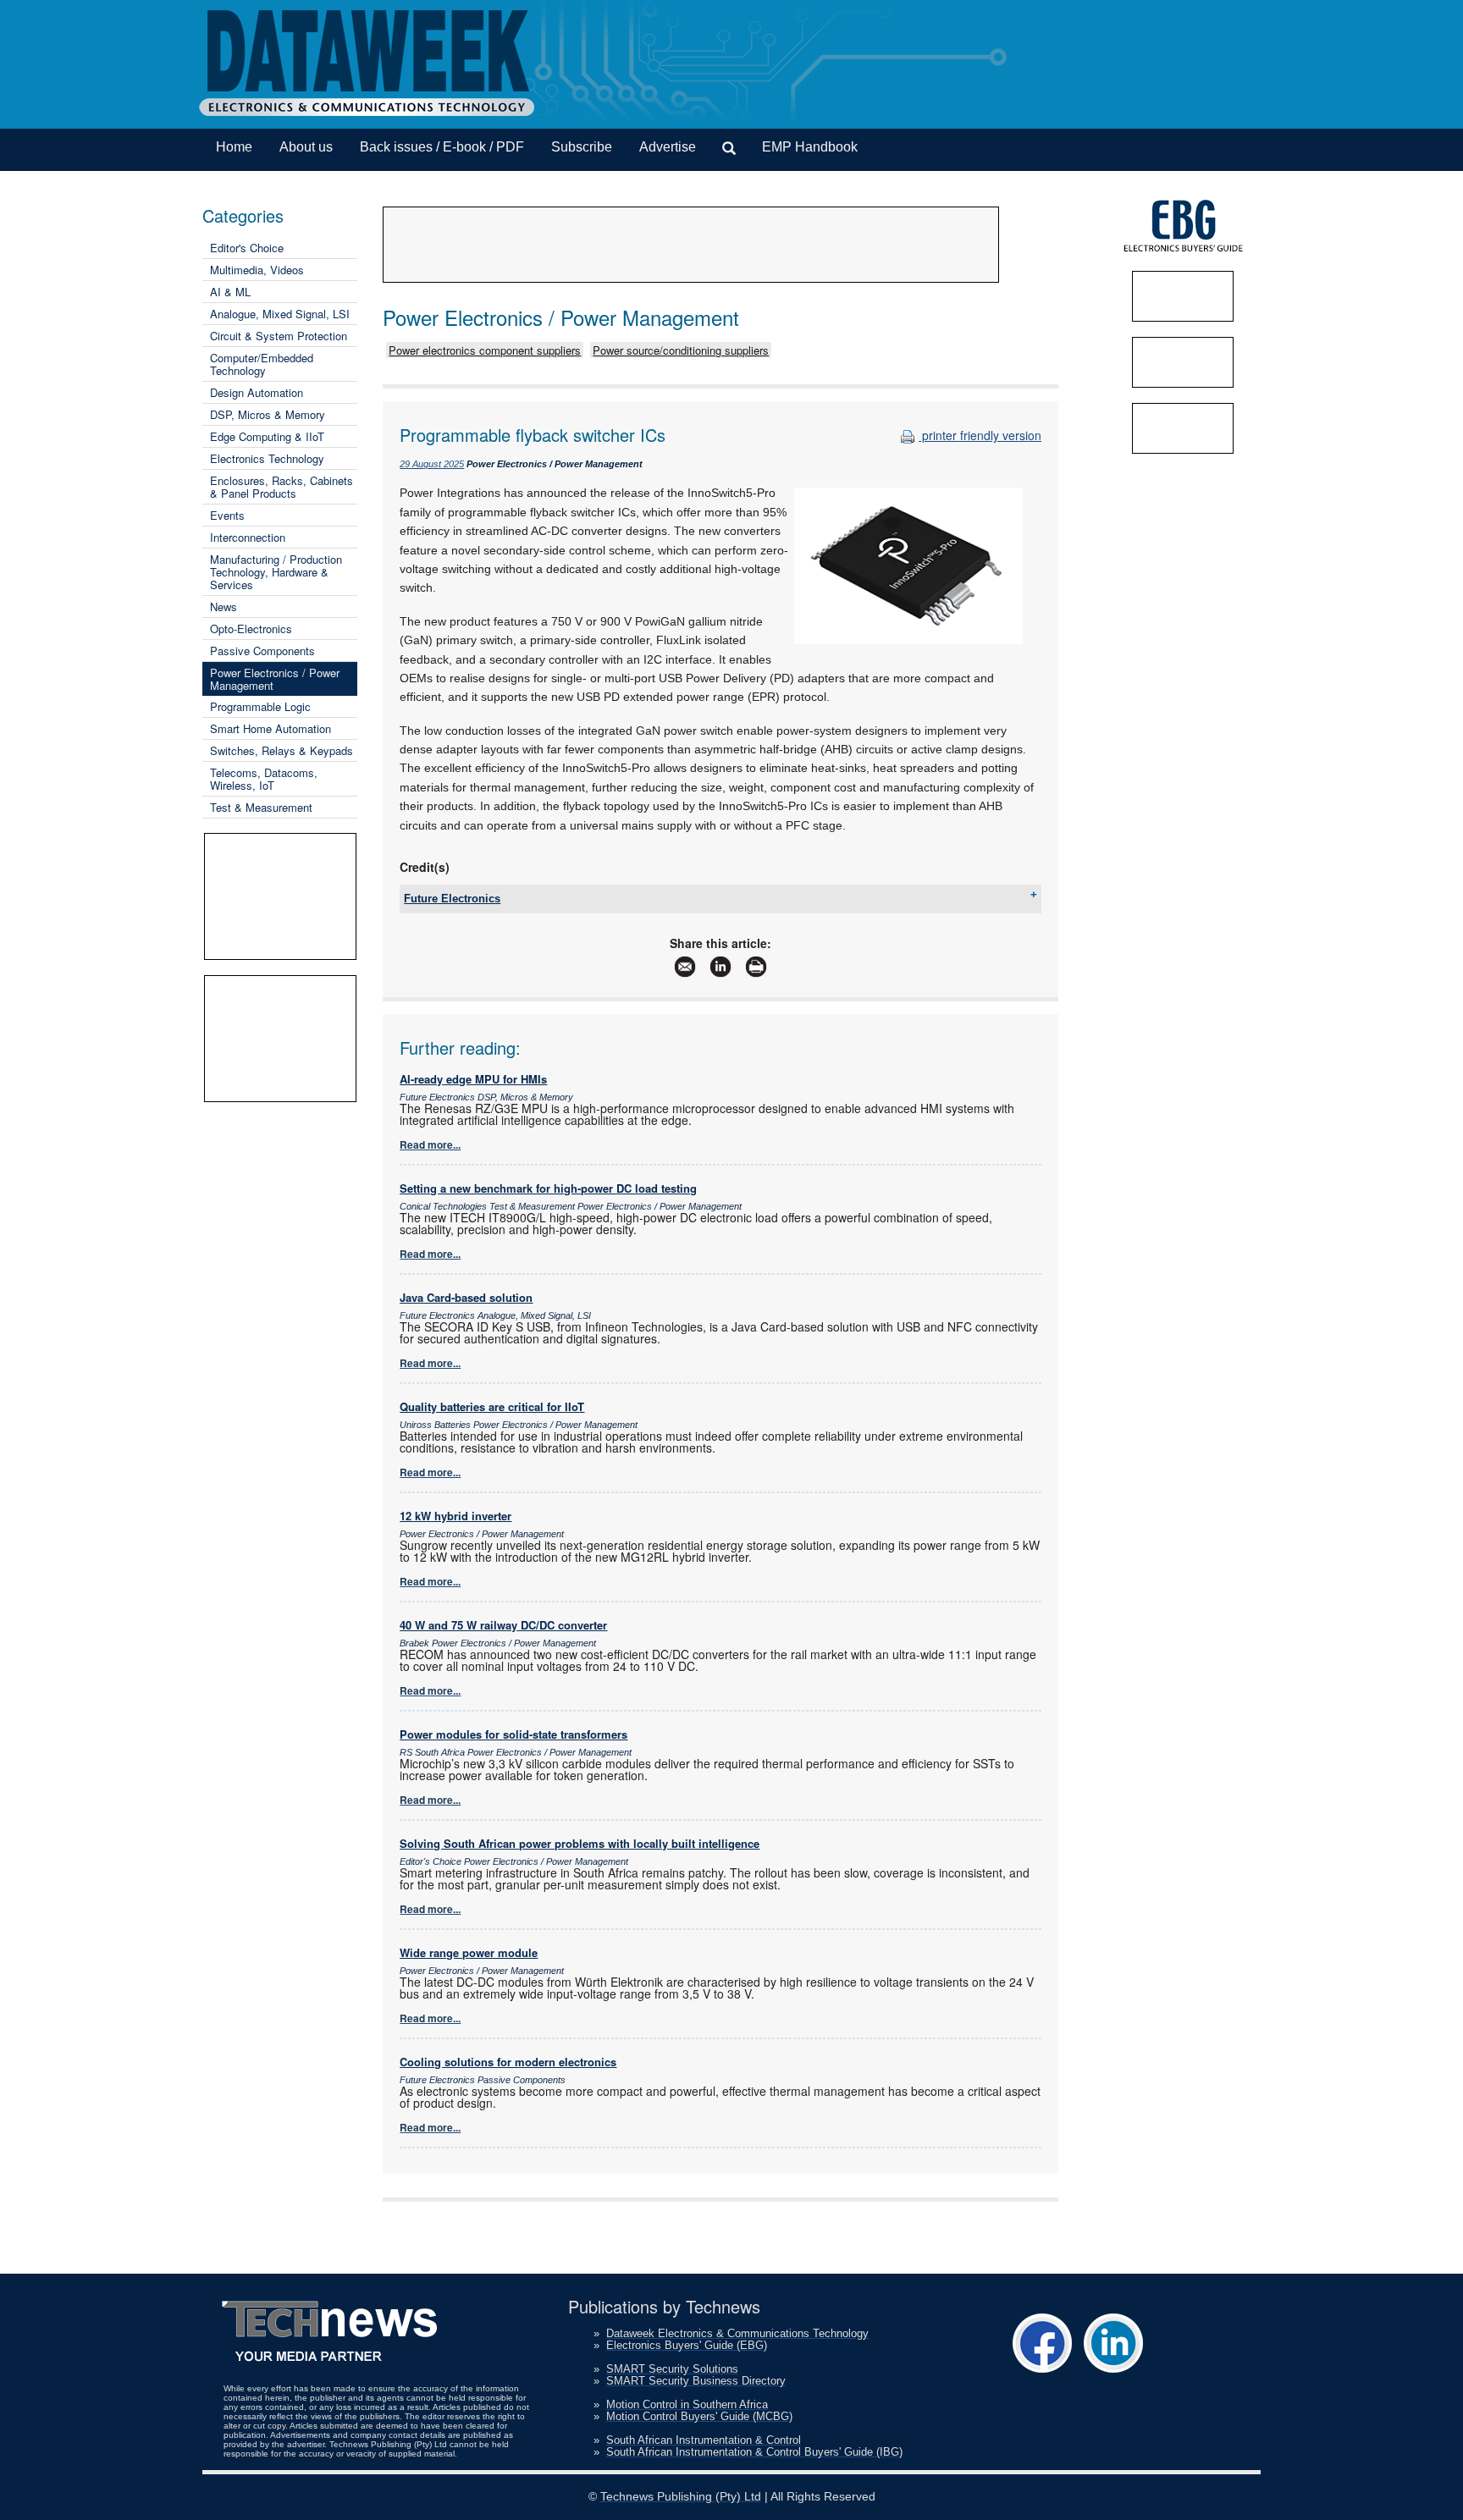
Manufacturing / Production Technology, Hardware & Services (276, 572)
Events (227, 515)
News (224, 607)
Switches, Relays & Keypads (282, 750)
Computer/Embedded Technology (262, 364)
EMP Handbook (810, 147)
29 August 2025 (432, 464)
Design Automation (257, 392)
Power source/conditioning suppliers (681, 350)
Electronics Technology (267, 458)
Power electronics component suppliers (485, 350)
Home (234, 147)
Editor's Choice (247, 248)
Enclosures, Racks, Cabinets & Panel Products (282, 487)
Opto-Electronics (251, 629)
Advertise (668, 147)
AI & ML (230, 292)
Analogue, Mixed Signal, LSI (280, 314)
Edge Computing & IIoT (267, 436)
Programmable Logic (260, 706)
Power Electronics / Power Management (275, 679)
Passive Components (262, 651)
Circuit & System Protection (279, 336)
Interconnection (248, 537)
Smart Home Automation (271, 728)
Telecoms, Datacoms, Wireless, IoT (264, 779)
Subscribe (582, 147)
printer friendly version (980, 435)
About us (306, 147)
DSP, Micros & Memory (268, 414)
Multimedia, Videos (257, 270)
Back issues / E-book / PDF (442, 147)
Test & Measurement (261, 807)
